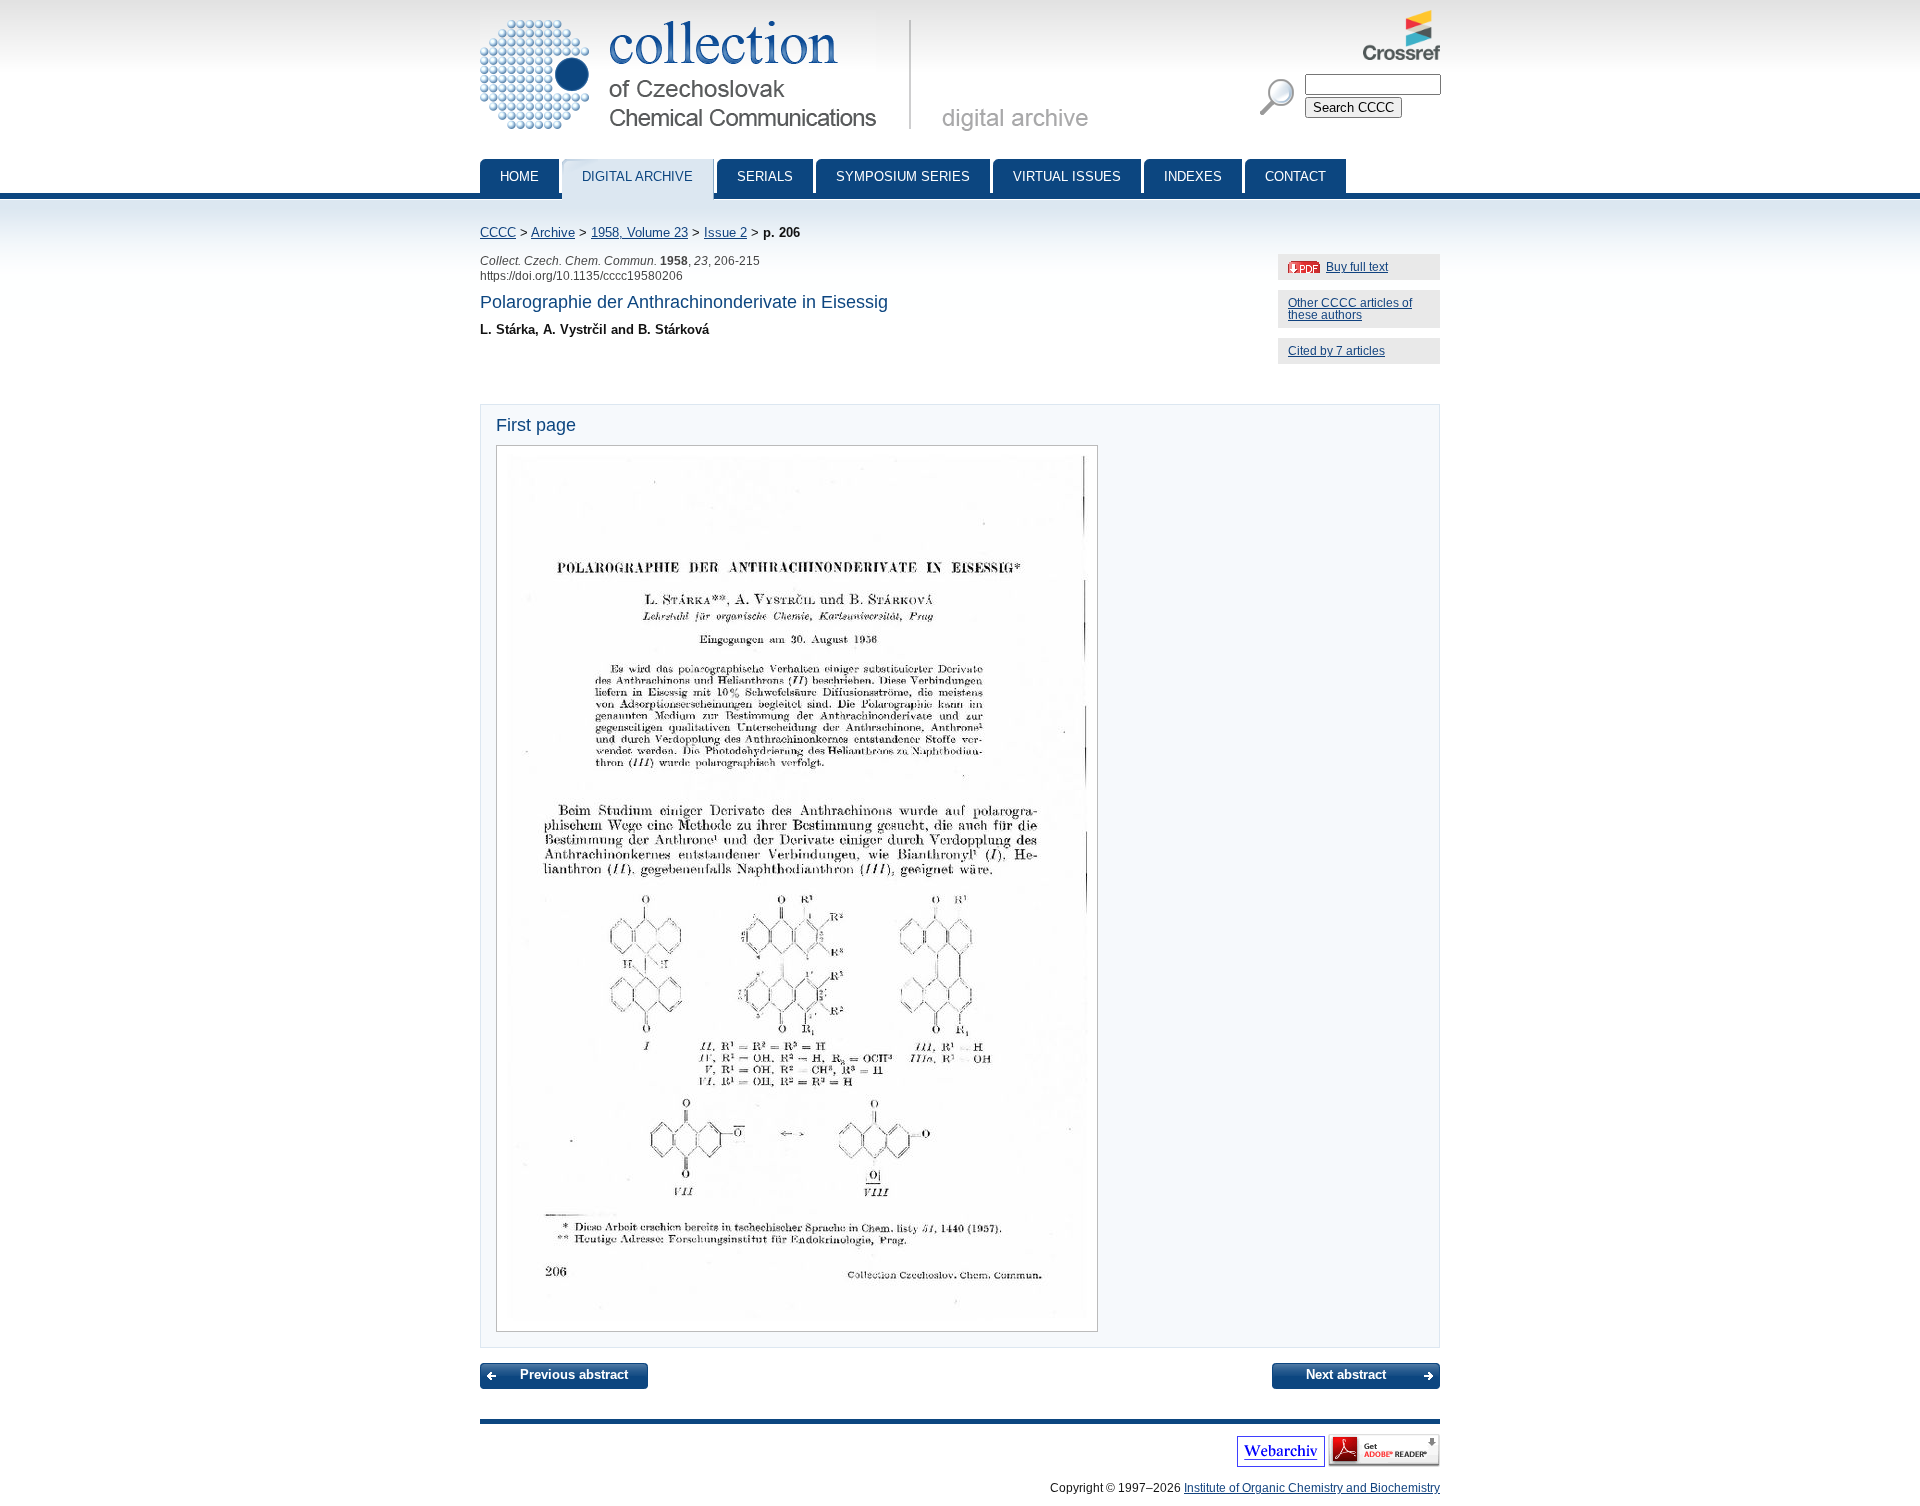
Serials (765, 176)
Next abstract (1346, 1374)
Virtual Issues (1067, 176)
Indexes (1193, 176)
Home (519, 176)
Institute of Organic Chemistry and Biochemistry (1312, 1488)
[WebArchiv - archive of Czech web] (1281, 1463)
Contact (1295, 176)
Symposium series (903, 176)
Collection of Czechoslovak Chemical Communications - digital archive (701, 18)
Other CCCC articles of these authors (1350, 309)
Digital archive (637, 176)
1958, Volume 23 (639, 232)
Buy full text (1357, 267)
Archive (553, 232)
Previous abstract (574, 1374)
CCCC (498, 232)
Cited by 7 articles (1336, 351)
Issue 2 (725, 232)
